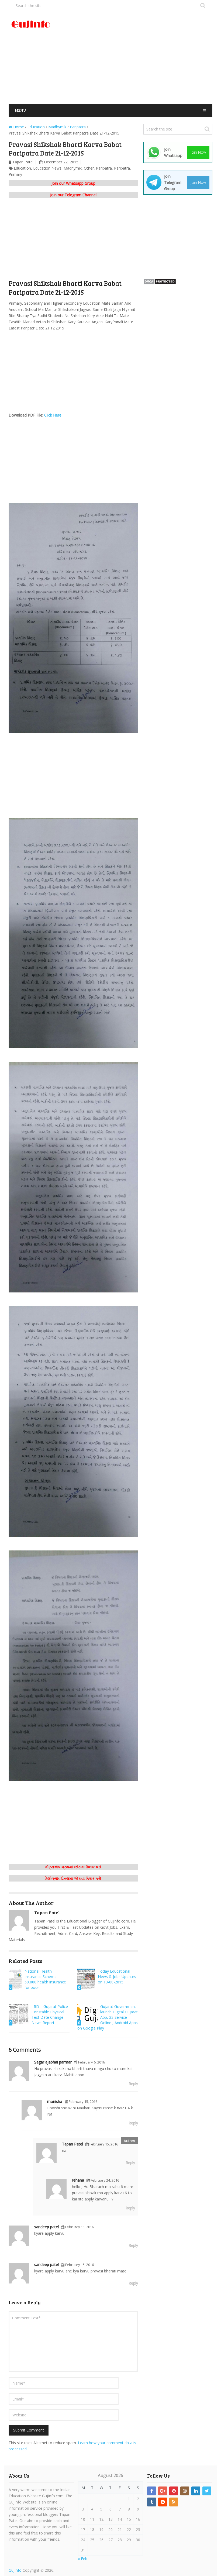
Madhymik (73, 168)
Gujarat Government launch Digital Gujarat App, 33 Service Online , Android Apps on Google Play (108, 2017)
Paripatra (104, 168)
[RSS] (174, 2502)
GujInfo (15, 2570)
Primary (15, 174)
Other (89, 168)
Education (22, 168)
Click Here (53, 415)
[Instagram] (185, 2491)
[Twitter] (207, 2491)
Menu (20, 110)
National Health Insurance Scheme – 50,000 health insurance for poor (45, 1979)
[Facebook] (152, 2491)
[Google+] (163, 2491)
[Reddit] (163, 2502)
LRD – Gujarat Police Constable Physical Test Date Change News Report (50, 2015)
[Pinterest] (174, 2491)
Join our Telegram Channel (73, 195)
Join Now (198, 152)
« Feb (83, 2559)
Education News (47, 168)
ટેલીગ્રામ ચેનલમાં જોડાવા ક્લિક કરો (73, 1878)
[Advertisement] (145, 58)
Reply (133, 2084)
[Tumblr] (152, 2502)
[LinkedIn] (196, 2491)
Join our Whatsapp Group (73, 183)
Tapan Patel (23, 162)
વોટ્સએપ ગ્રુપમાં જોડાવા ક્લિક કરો (73, 1867)
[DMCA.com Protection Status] (160, 283)
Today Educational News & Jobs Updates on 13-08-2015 (117, 1977)
